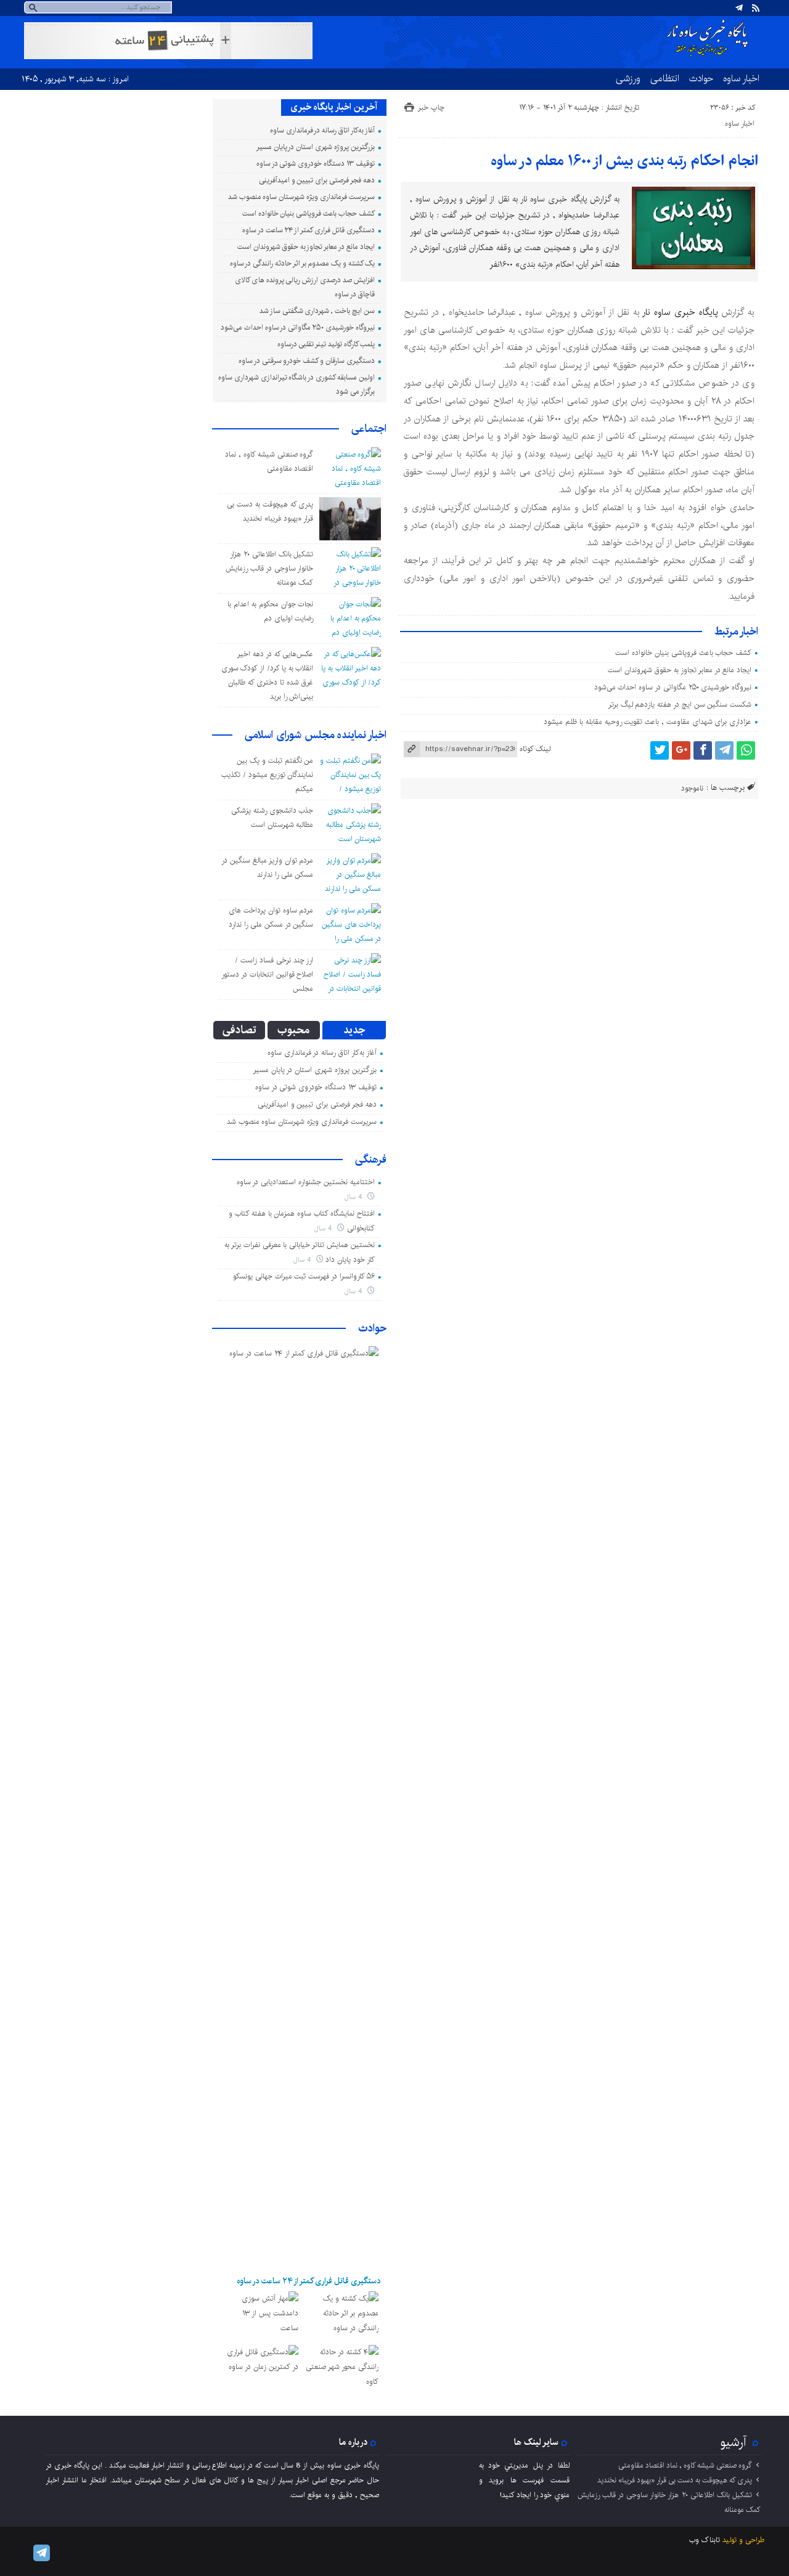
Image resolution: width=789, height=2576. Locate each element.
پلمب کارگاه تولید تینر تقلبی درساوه (326, 344)
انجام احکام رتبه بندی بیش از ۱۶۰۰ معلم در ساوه (624, 161)
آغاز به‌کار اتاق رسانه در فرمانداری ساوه (322, 130)
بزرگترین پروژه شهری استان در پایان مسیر (316, 147)
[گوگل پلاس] (681, 750)
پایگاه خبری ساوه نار (680, 312)
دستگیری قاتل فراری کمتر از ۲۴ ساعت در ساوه (308, 230)
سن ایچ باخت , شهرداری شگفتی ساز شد (317, 311)
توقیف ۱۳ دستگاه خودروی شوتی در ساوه (316, 164)
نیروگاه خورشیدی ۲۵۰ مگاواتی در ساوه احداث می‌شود (673, 687)
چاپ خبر (431, 108)
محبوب (293, 1030)
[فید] (756, 8)
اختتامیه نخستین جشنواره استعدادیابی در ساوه (306, 1182)
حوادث (701, 78)
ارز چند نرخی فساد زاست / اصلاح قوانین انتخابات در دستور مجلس (267, 974)
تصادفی (239, 1030)
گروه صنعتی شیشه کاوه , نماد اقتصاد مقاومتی (685, 2465)
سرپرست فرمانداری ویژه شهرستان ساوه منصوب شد (301, 197)
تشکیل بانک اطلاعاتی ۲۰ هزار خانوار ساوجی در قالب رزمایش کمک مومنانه (269, 568)
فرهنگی (371, 1160)
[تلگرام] (739, 8)
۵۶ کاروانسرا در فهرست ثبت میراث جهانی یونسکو (304, 1276)
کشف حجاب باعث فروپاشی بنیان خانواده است (683, 653)
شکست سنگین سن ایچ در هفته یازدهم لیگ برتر (680, 705)
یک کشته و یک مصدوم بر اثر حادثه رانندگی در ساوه (302, 263)
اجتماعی (369, 429)
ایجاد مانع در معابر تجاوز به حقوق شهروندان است (680, 670)
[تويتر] (660, 750)
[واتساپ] (746, 750)
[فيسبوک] (703, 750)
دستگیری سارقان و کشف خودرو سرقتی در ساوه (307, 361)
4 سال (354, 1197)
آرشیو (734, 2442)
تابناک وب (705, 2540)
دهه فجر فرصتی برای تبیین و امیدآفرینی (317, 180)
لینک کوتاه (535, 749)
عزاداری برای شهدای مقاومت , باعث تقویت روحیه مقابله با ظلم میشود (648, 722)
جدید (354, 1030)
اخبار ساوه (741, 78)
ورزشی (628, 78)
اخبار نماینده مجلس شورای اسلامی (316, 735)
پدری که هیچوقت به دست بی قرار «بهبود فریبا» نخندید (675, 2480)
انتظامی (665, 78)
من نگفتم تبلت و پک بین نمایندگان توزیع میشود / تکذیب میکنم (267, 775)
